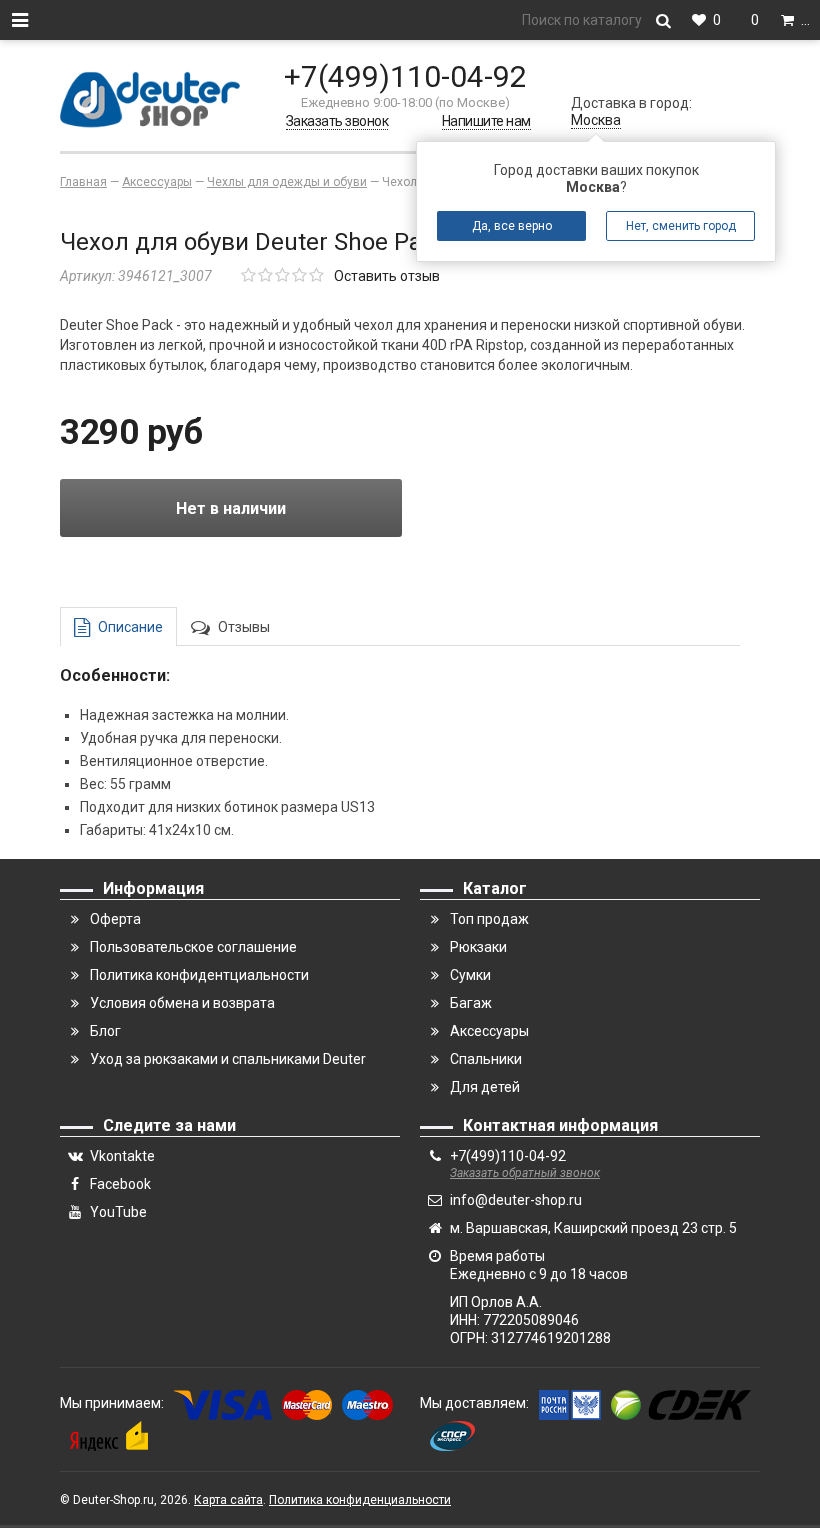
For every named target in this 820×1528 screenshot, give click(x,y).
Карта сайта (228, 1500)
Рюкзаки (478, 947)
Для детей (485, 1087)
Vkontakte (122, 1156)
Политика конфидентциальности (199, 975)
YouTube (118, 1212)
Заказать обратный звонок (525, 1173)
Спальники (486, 1059)
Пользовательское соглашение (193, 947)
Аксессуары (489, 1031)
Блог (105, 1031)
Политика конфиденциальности (360, 1500)
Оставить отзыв (387, 276)
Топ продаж (489, 919)
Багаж (471, 1003)
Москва (596, 120)
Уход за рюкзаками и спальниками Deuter (228, 1059)
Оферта (115, 919)
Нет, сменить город (681, 226)
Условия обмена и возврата (182, 1003)
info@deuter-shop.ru (516, 1200)
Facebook (120, 1184)
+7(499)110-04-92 (405, 76)
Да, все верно (512, 226)
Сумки (470, 975)
